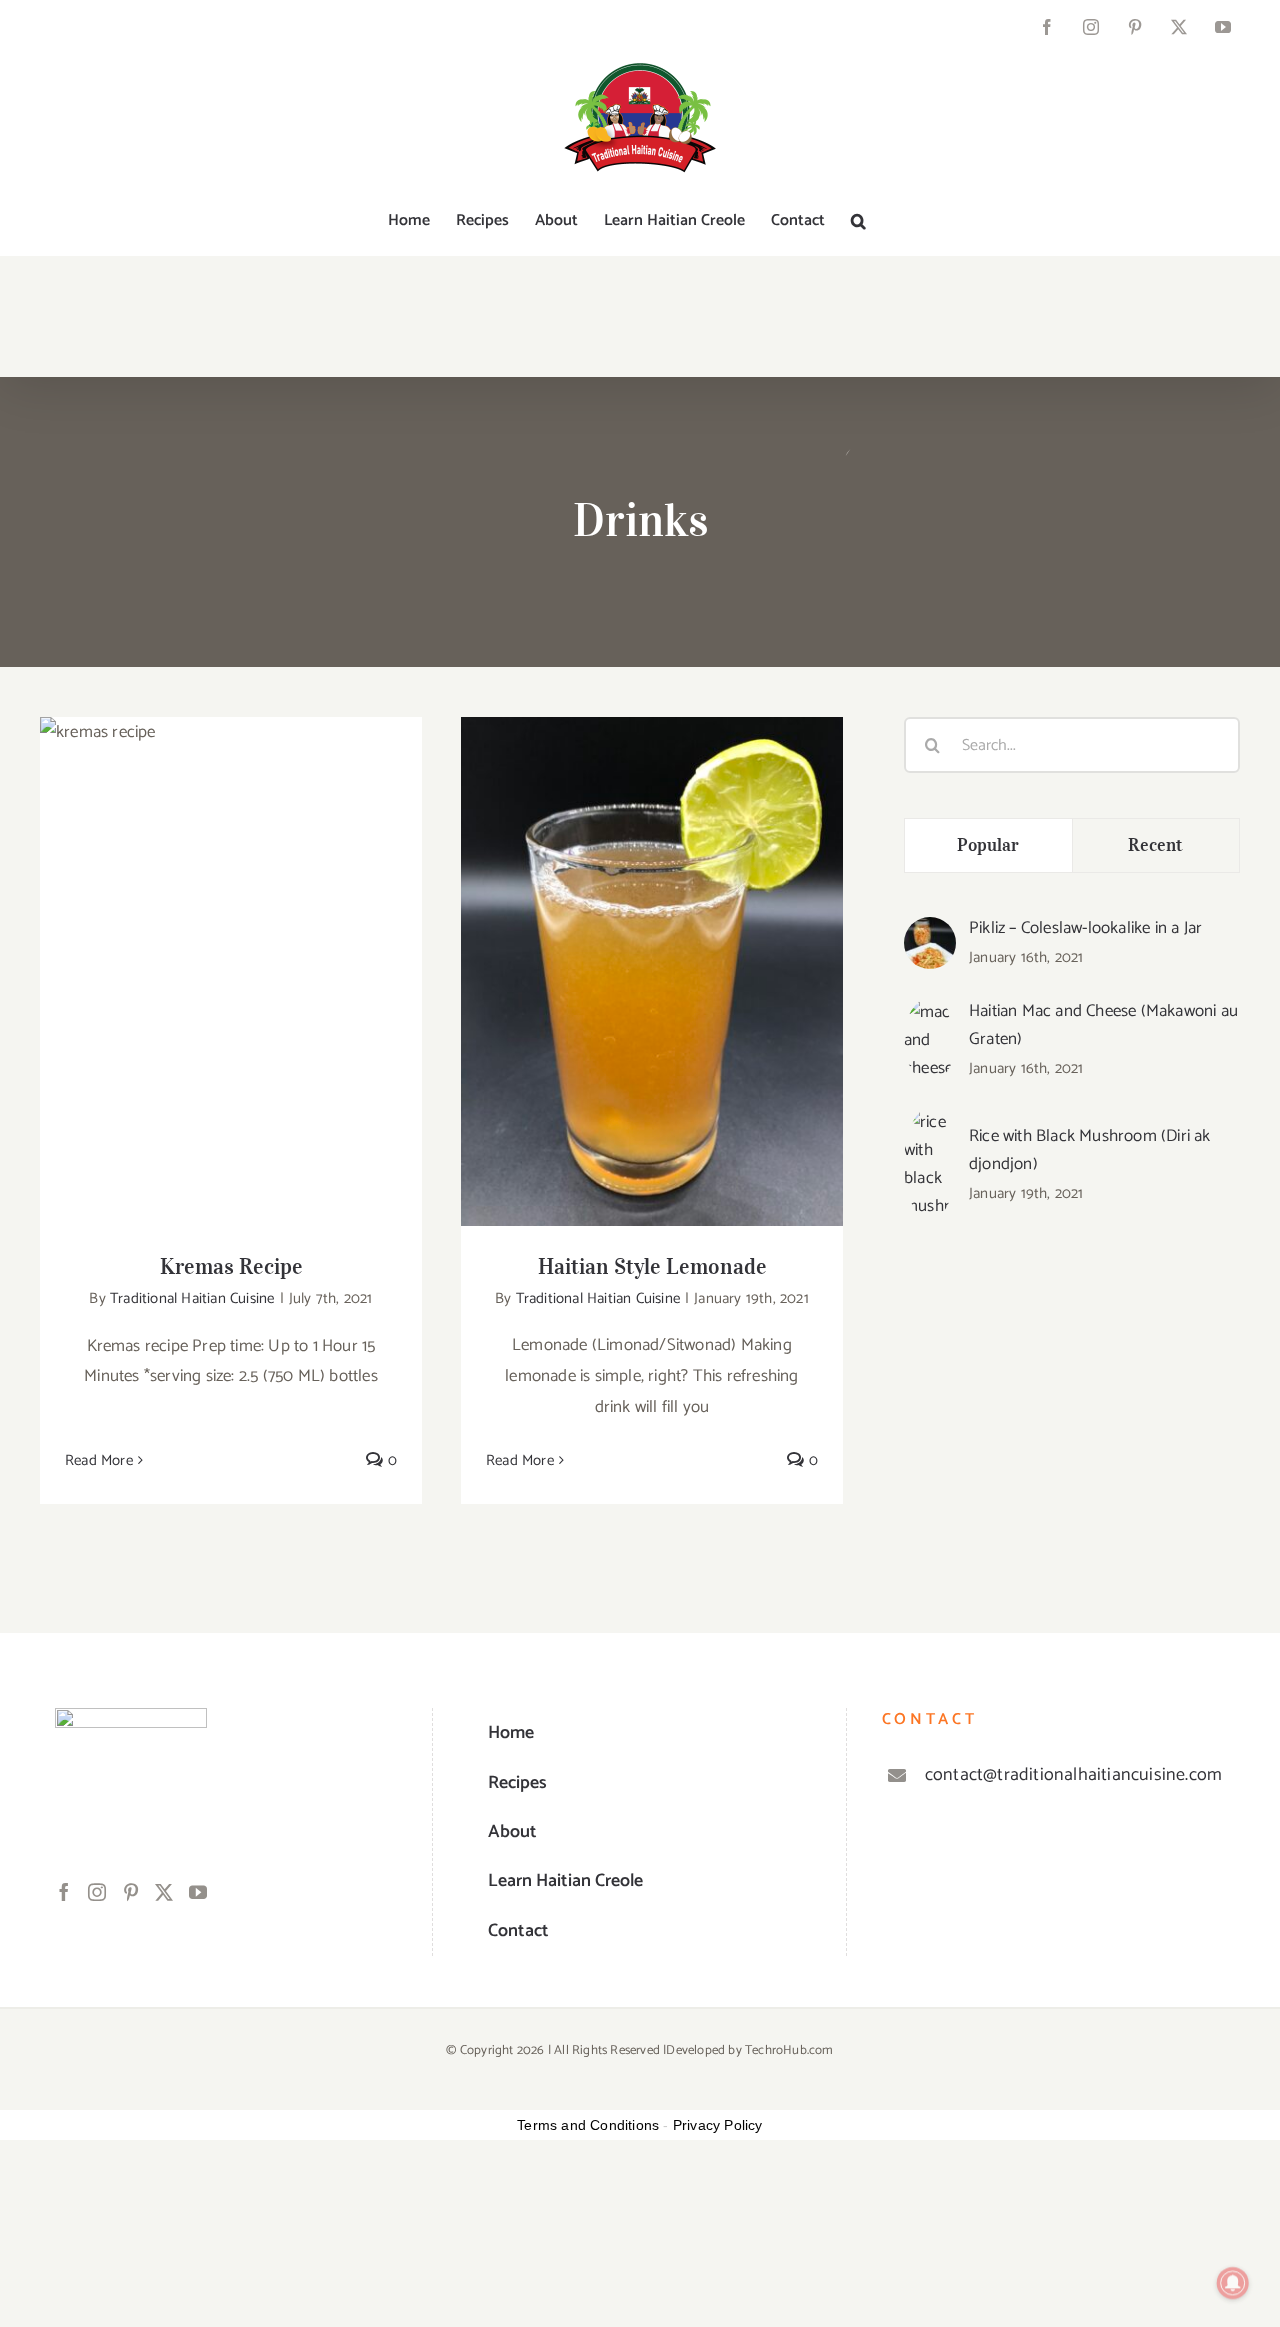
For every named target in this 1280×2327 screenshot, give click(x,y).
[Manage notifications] (1233, 2283)
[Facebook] (64, 1892)
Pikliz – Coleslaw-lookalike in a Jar (1085, 928)
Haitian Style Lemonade (652, 952)
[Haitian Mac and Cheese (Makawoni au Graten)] (930, 1013)
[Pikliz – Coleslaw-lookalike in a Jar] (930, 932)
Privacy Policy (718, 2125)
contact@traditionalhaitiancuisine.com (1073, 1775)
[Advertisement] (1072, 1418)
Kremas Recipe (231, 952)
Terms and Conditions (588, 2125)
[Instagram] (97, 1892)
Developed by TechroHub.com (749, 2050)
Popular (988, 845)
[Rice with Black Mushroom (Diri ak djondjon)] (930, 1123)
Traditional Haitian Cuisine (192, 1298)
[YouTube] (198, 1892)
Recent (1155, 845)
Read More (99, 1460)
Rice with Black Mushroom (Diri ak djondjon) (1090, 1150)
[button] (858, 221)
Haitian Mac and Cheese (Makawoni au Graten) (1103, 1025)
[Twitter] (164, 1892)
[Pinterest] (131, 1892)
